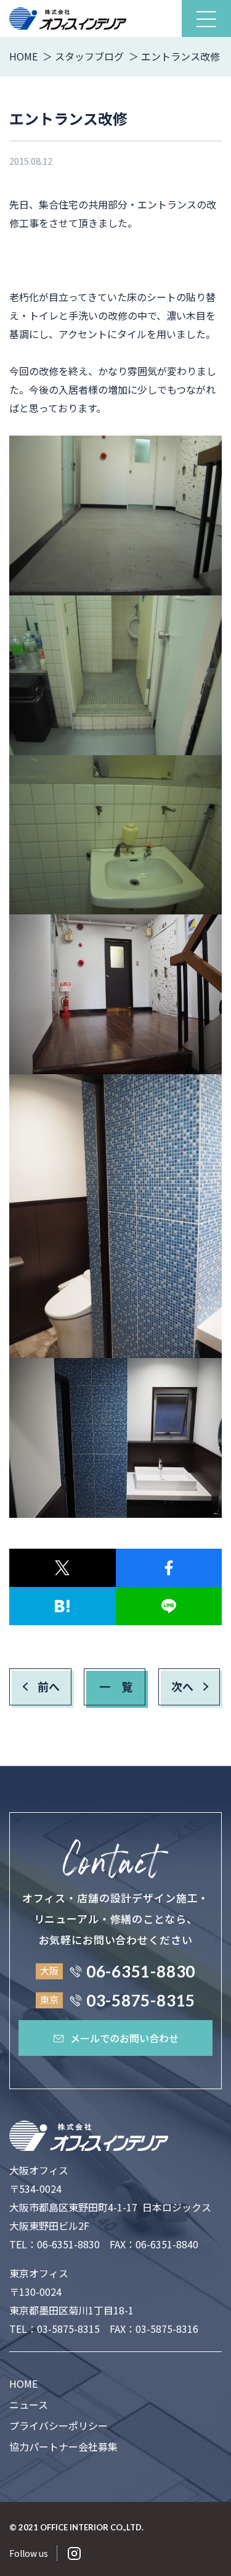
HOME (23, 2383)
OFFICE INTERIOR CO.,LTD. (92, 2527)
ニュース (29, 2404)
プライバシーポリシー (59, 2425)
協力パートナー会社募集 (63, 2446)
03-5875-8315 (68, 2329)
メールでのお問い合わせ (124, 2038)
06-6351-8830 (68, 2244)
